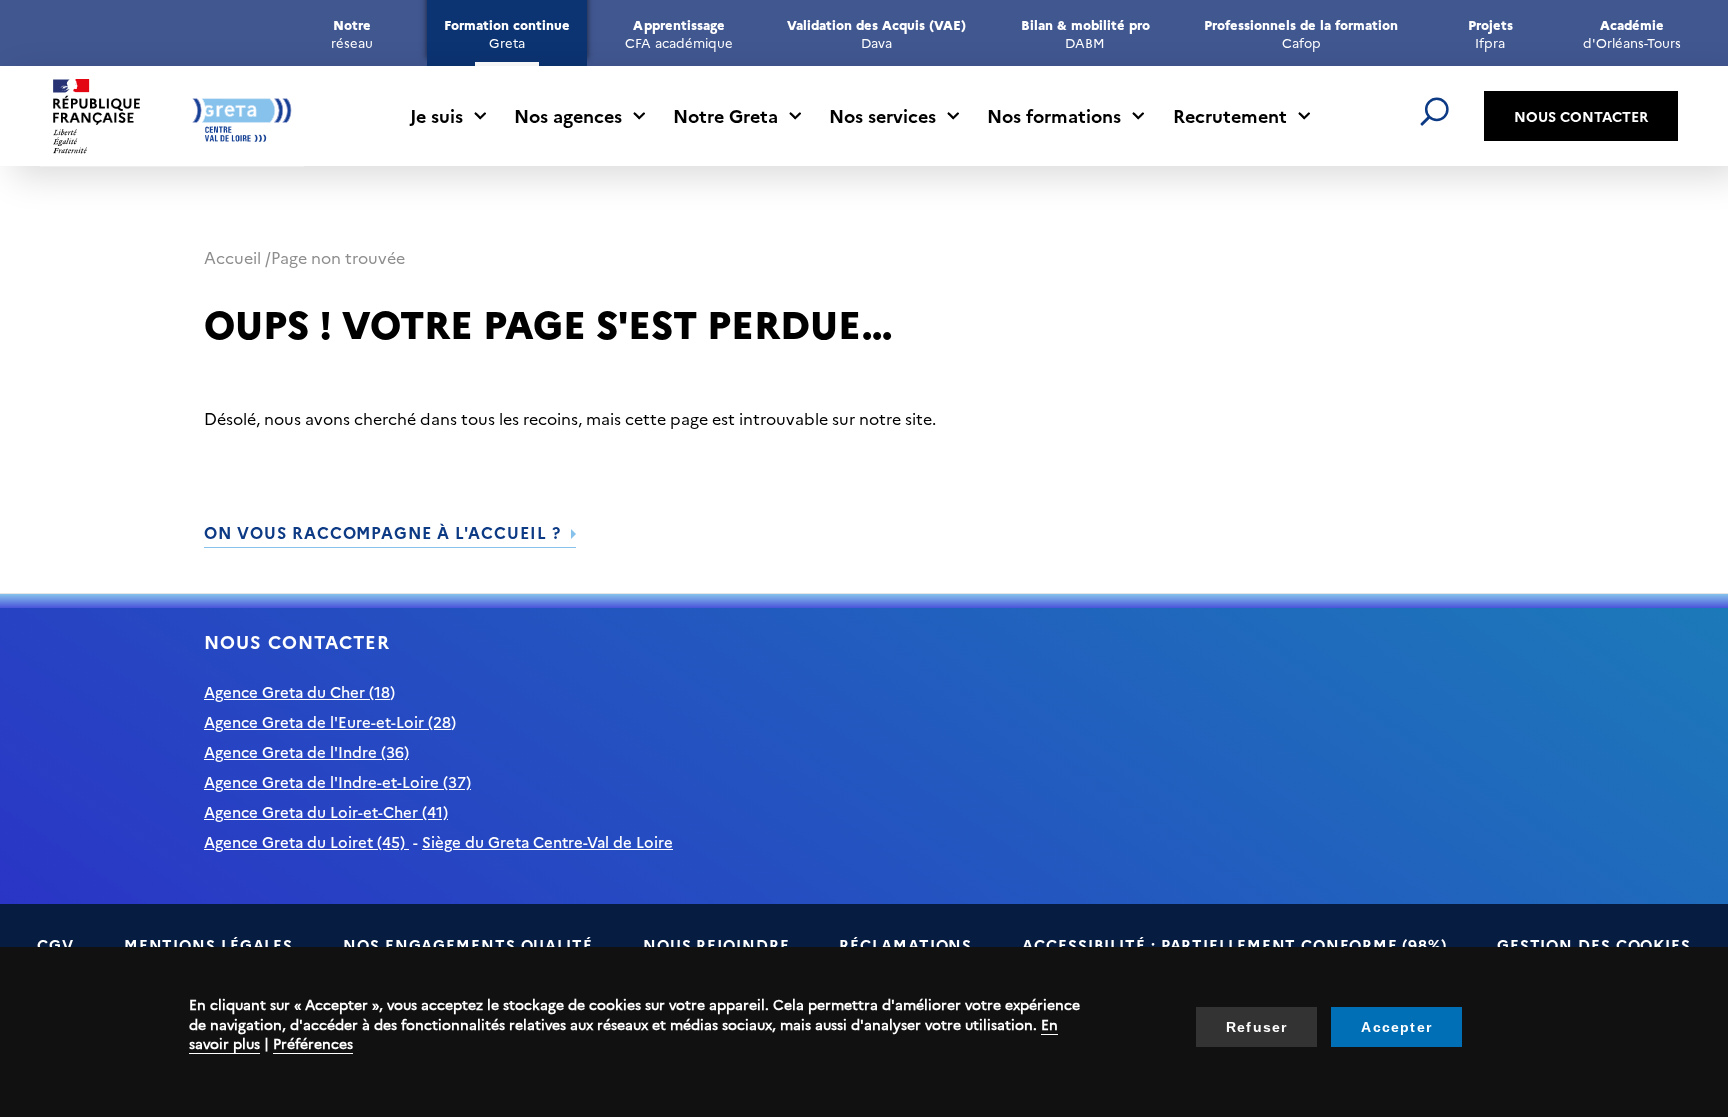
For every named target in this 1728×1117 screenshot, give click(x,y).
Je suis (436, 115)
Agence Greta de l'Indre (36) (306, 751)
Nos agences (568, 115)
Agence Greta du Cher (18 (297, 691)
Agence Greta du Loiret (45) (306, 841)
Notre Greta (725, 115)
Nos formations (1054, 115)
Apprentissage (678, 32)
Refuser (1256, 1027)
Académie (1631, 32)
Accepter (1396, 1027)
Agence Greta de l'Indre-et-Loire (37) (337, 781)
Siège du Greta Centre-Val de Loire (547, 841)
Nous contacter (1581, 116)
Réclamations (905, 944)
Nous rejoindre (716, 944)
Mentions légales (208, 944)
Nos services (882, 115)
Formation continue (507, 33)
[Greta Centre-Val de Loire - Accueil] (172, 116)
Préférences (313, 1043)
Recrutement (1230, 115)
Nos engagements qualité (468, 944)
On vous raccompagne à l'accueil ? (382, 532)
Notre (352, 33)
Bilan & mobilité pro (1085, 33)
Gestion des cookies (1594, 944)
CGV (55, 944)
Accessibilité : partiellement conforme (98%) (1234, 944)
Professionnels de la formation (1301, 33)
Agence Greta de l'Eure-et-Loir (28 (327, 721)
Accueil (232, 257)
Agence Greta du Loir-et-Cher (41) (326, 811)
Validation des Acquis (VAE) (876, 33)
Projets (1490, 33)
